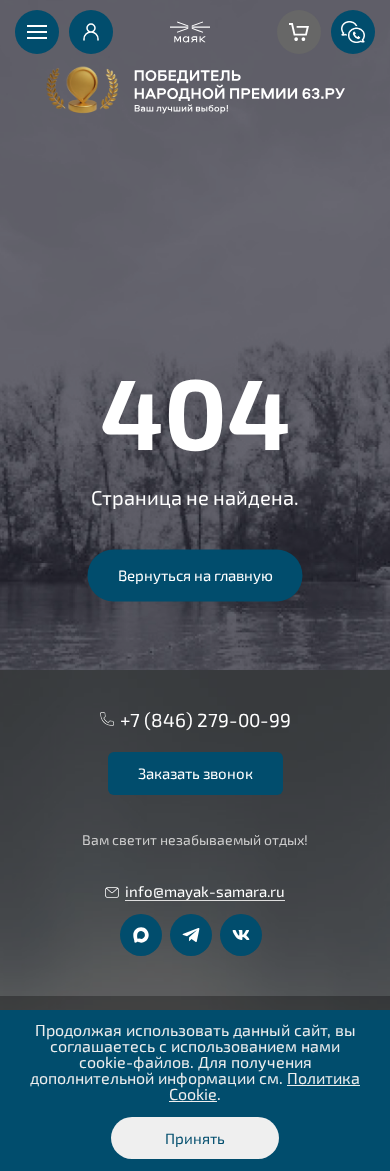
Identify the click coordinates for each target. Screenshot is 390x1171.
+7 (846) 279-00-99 (205, 719)
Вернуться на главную (195, 575)
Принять (195, 1138)
